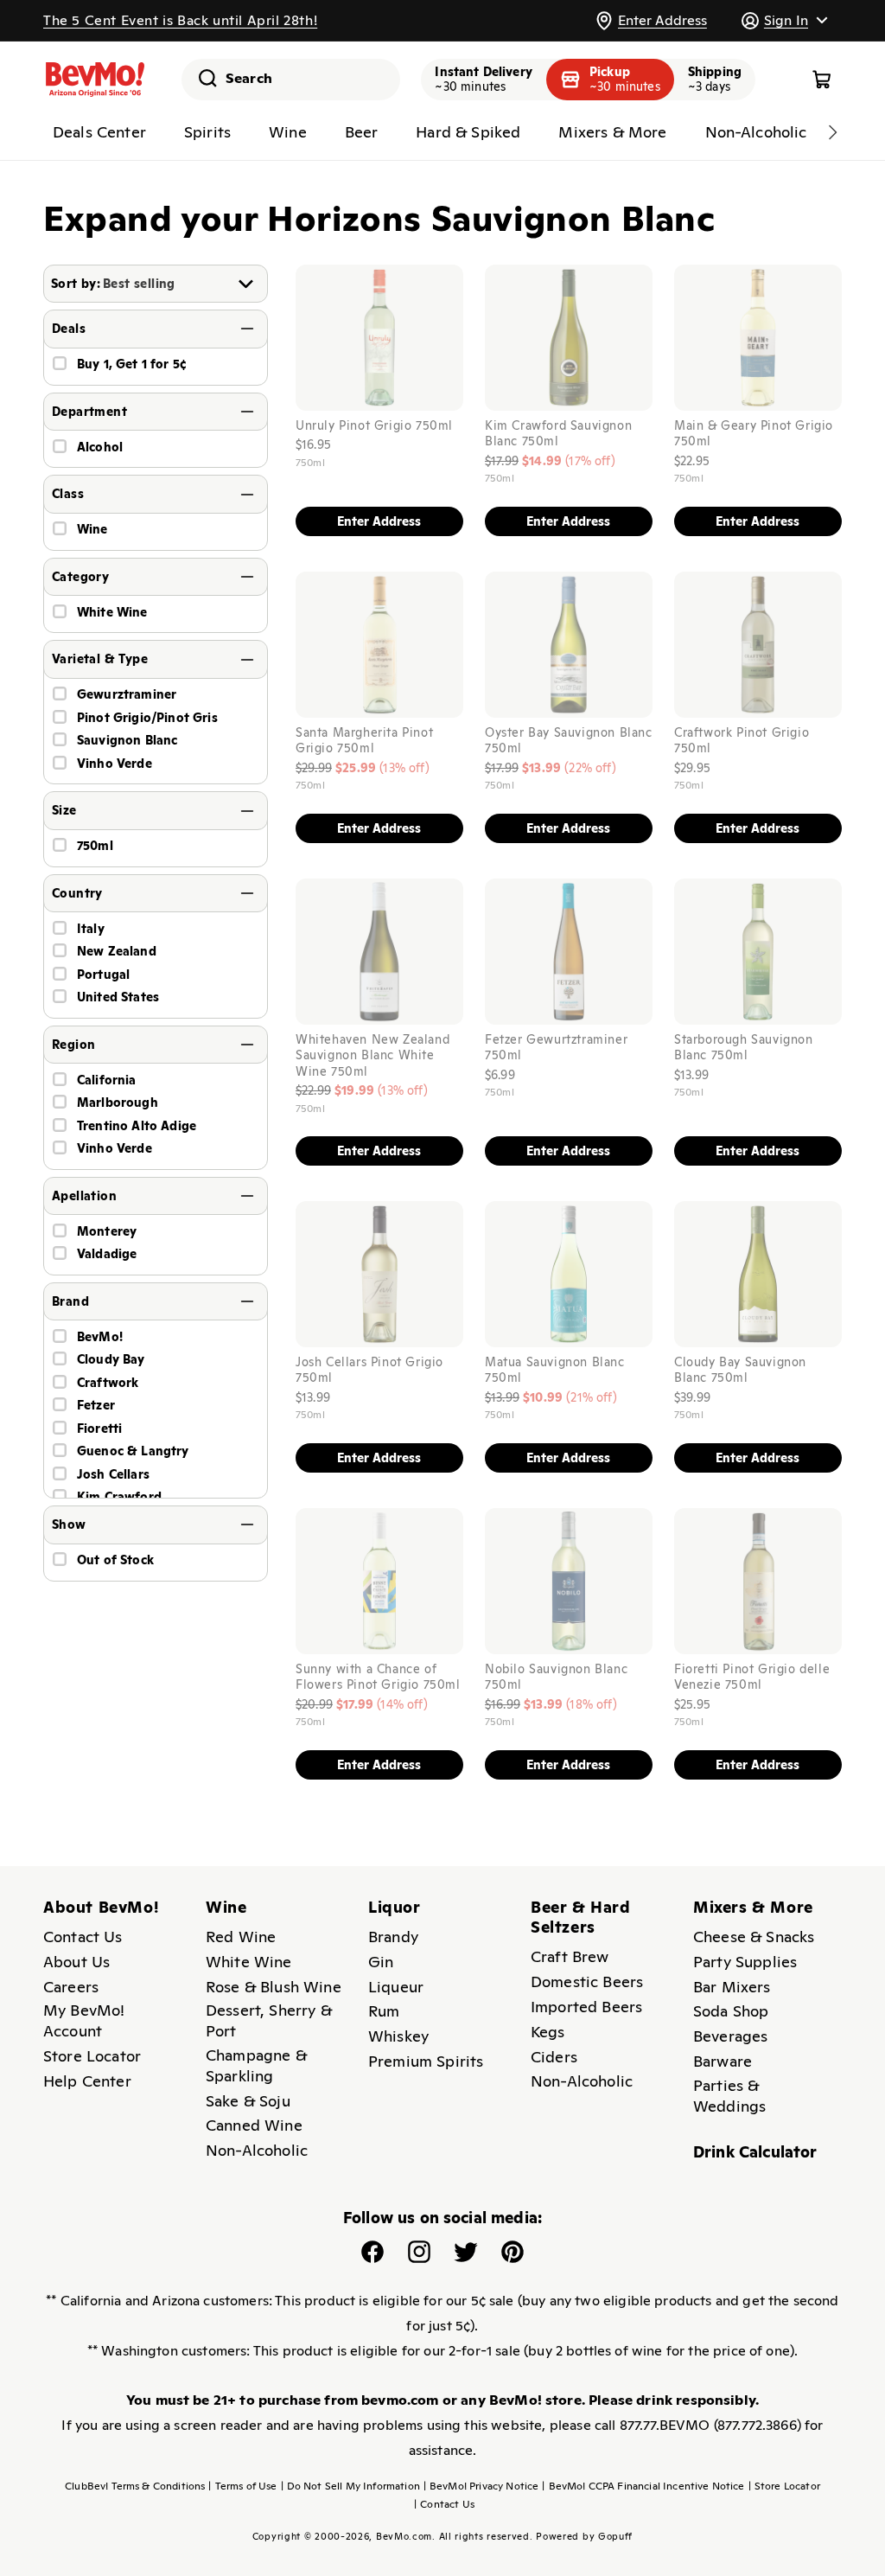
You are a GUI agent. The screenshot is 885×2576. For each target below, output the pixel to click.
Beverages (730, 2036)
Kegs (548, 2032)
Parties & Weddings (729, 2096)
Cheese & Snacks (754, 1937)
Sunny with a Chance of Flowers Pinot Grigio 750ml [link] (378, 1676)
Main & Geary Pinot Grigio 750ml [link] (754, 432)
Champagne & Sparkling (256, 2065)
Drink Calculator (755, 2152)
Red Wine (241, 1937)
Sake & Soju (248, 2101)
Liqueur (396, 1987)
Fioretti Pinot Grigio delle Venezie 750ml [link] (752, 1676)
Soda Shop (731, 2011)
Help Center (87, 2081)
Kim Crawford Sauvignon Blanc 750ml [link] (558, 432)
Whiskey (398, 2036)
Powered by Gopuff (584, 2536)
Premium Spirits (426, 2061)
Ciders (554, 2057)
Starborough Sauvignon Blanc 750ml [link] (744, 1046)
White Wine (249, 1962)
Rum (384, 2011)
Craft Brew (570, 1956)
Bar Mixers (732, 1987)
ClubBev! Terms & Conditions (135, 2486)
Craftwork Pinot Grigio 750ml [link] (742, 739)
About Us (76, 1962)
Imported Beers (586, 2007)
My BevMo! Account (84, 2020)
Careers (71, 1987)
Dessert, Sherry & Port (269, 2020)
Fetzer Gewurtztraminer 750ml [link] (556, 1046)
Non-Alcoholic (257, 2150)
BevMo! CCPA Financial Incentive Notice (643, 2486)
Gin (381, 1962)
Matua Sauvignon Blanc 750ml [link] (555, 1370)
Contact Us (83, 1937)
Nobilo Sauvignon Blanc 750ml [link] (556, 1676)
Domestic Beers (587, 1982)
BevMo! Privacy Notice (481, 2486)
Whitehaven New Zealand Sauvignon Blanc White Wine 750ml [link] (372, 1055)
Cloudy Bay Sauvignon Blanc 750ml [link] (740, 1370)
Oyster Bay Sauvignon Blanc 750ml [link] (569, 739)
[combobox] (291, 80)
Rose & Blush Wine (274, 1987)
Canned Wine (254, 2125)
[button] (784, 20)
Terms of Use (242, 2486)
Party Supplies (745, 1962)
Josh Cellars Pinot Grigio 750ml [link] (369, 1370)
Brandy (393, 1937)
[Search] (201, 78)
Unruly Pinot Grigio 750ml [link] (374, 425)
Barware (723, 2061)
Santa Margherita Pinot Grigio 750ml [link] (364, 739)
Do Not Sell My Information (350, 2486)
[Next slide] (832, 132)
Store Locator (92, 2056)
